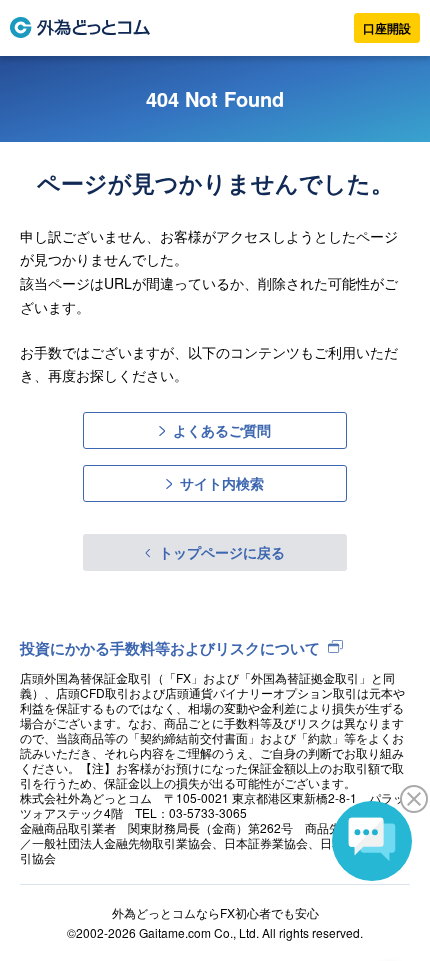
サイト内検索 (222, 483)
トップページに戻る (222, 552)
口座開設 (387, 28)
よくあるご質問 (222, 430)
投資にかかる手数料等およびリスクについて (170, 648)
